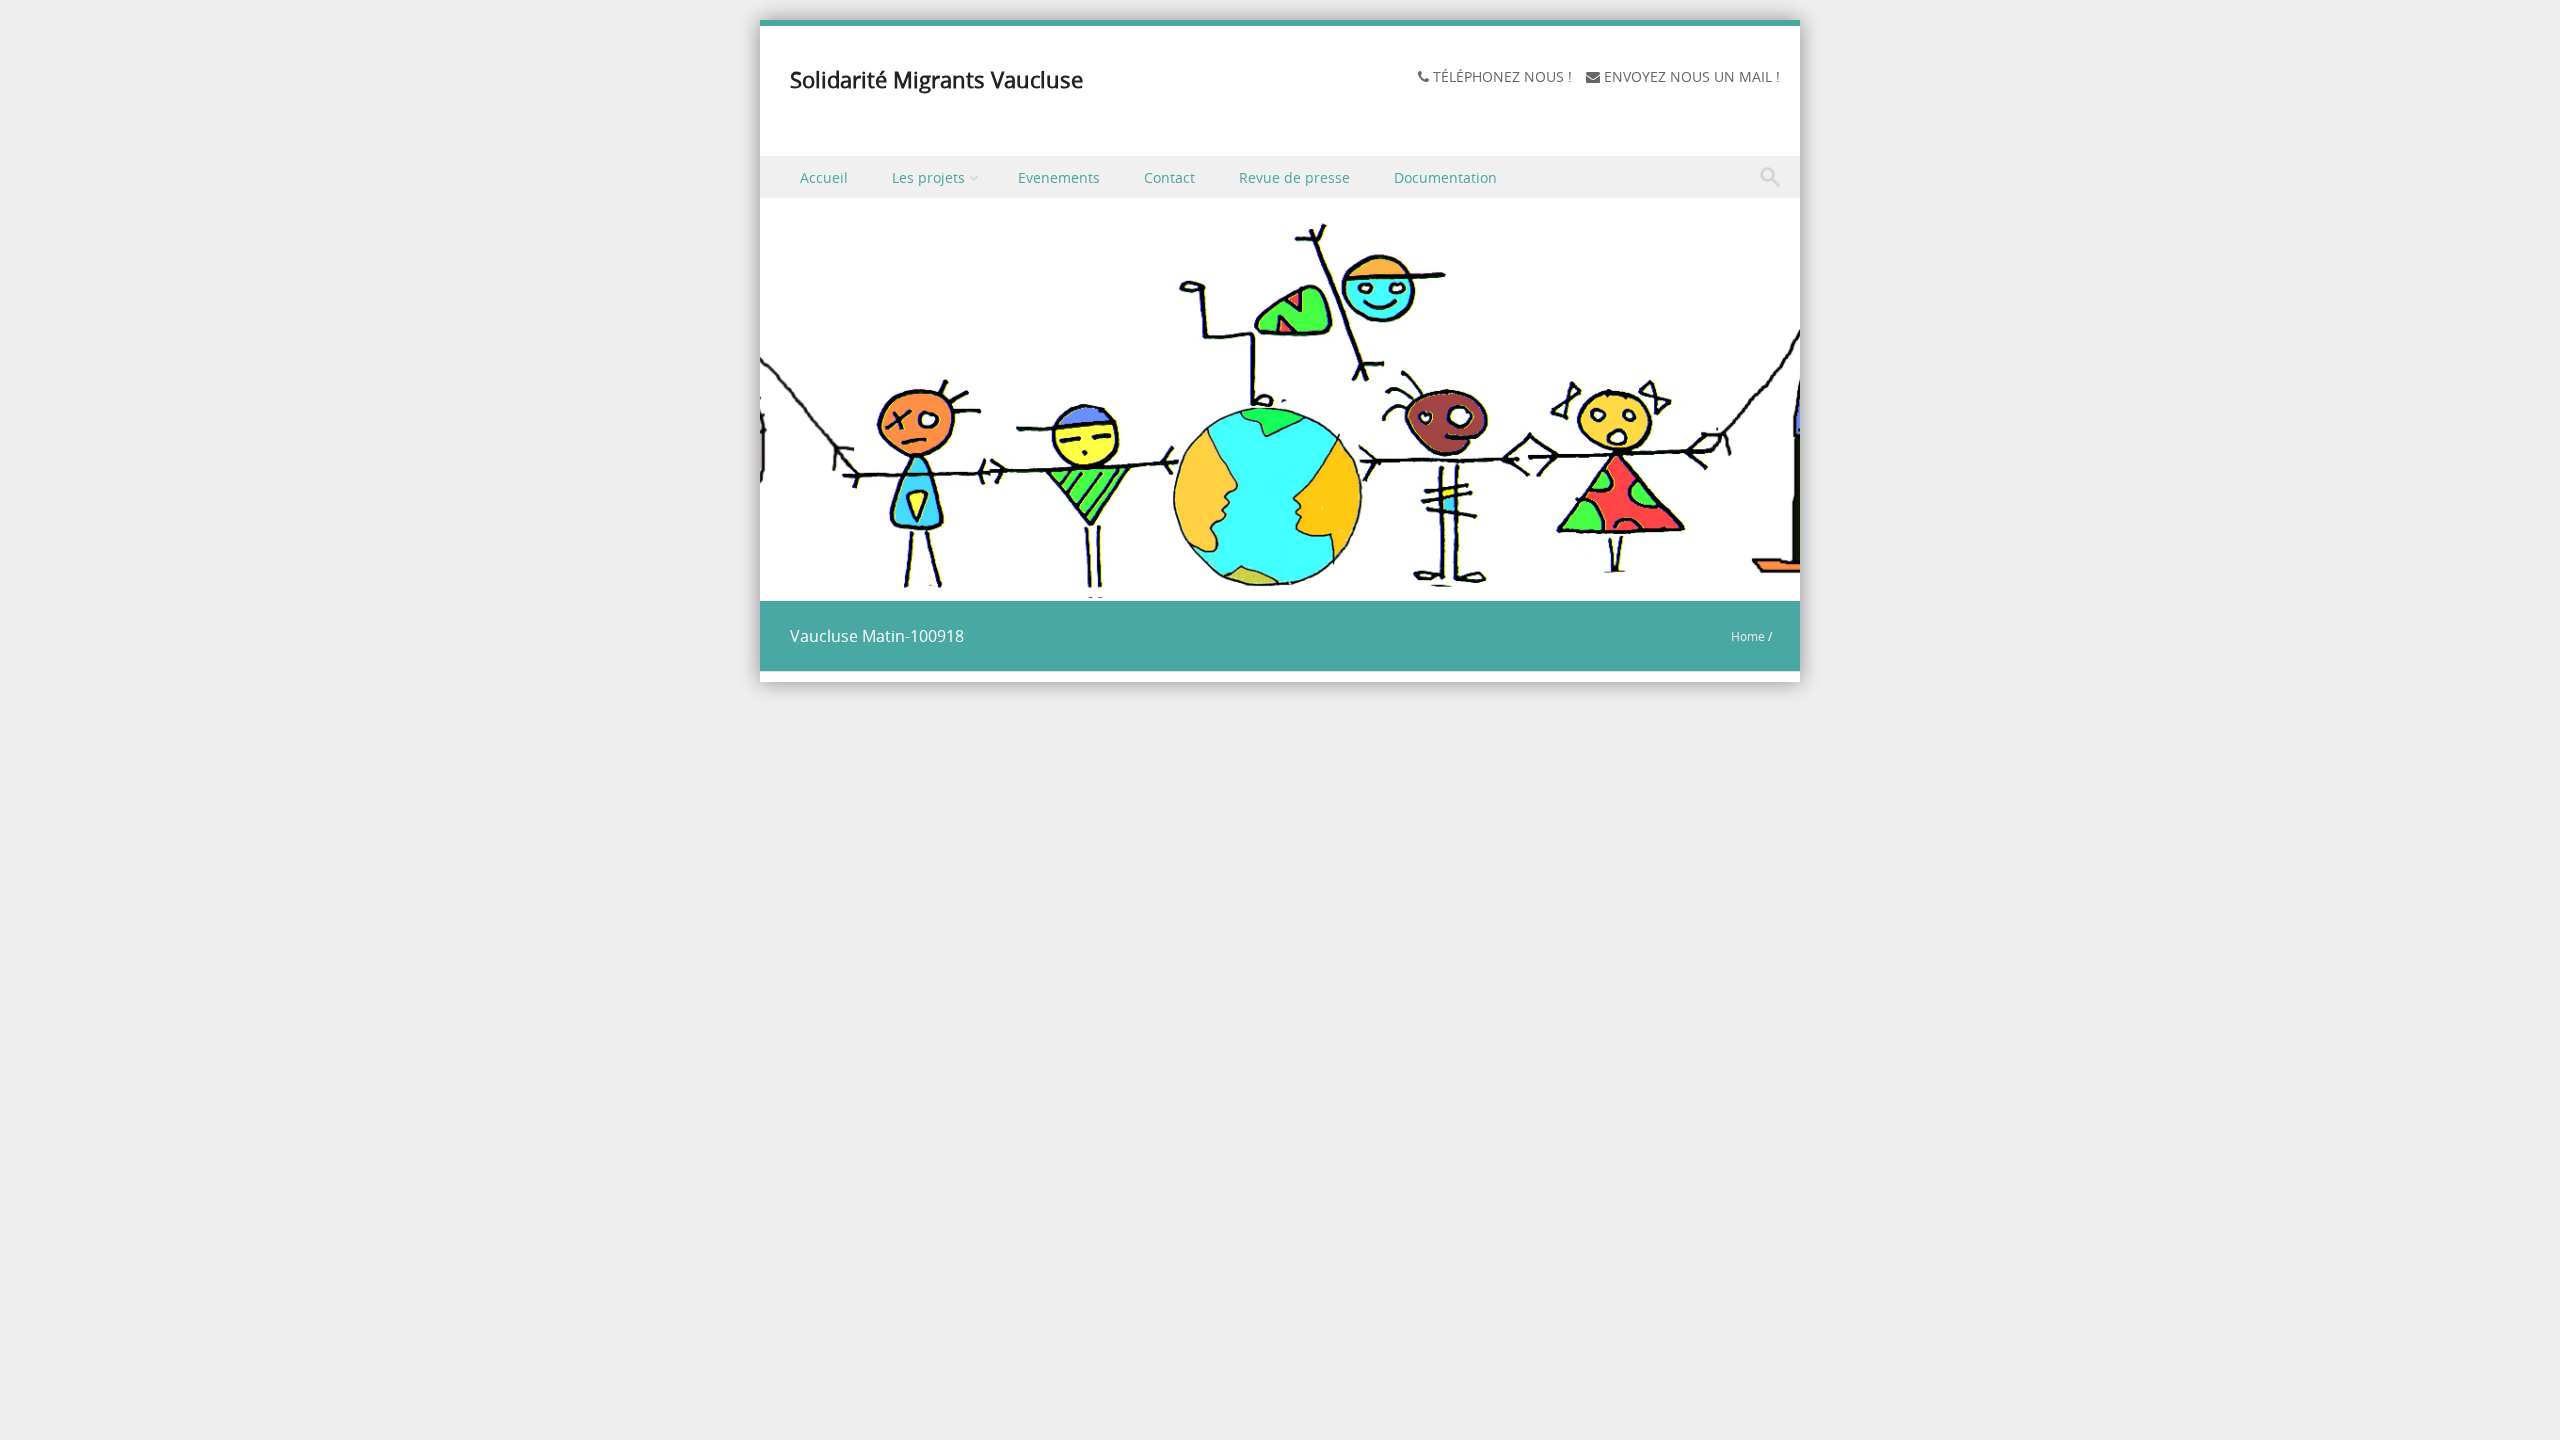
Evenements (1059, 177)
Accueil (824, 177)
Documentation (1445, 177)
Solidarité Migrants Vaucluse (936, 79)
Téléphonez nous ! (1502, 76)
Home (1748, 636)
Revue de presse (1294, 177)
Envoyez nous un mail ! (1692, 76)
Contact (1169, 177)
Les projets (928, 177)
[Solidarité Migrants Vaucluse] (1280, 586)
